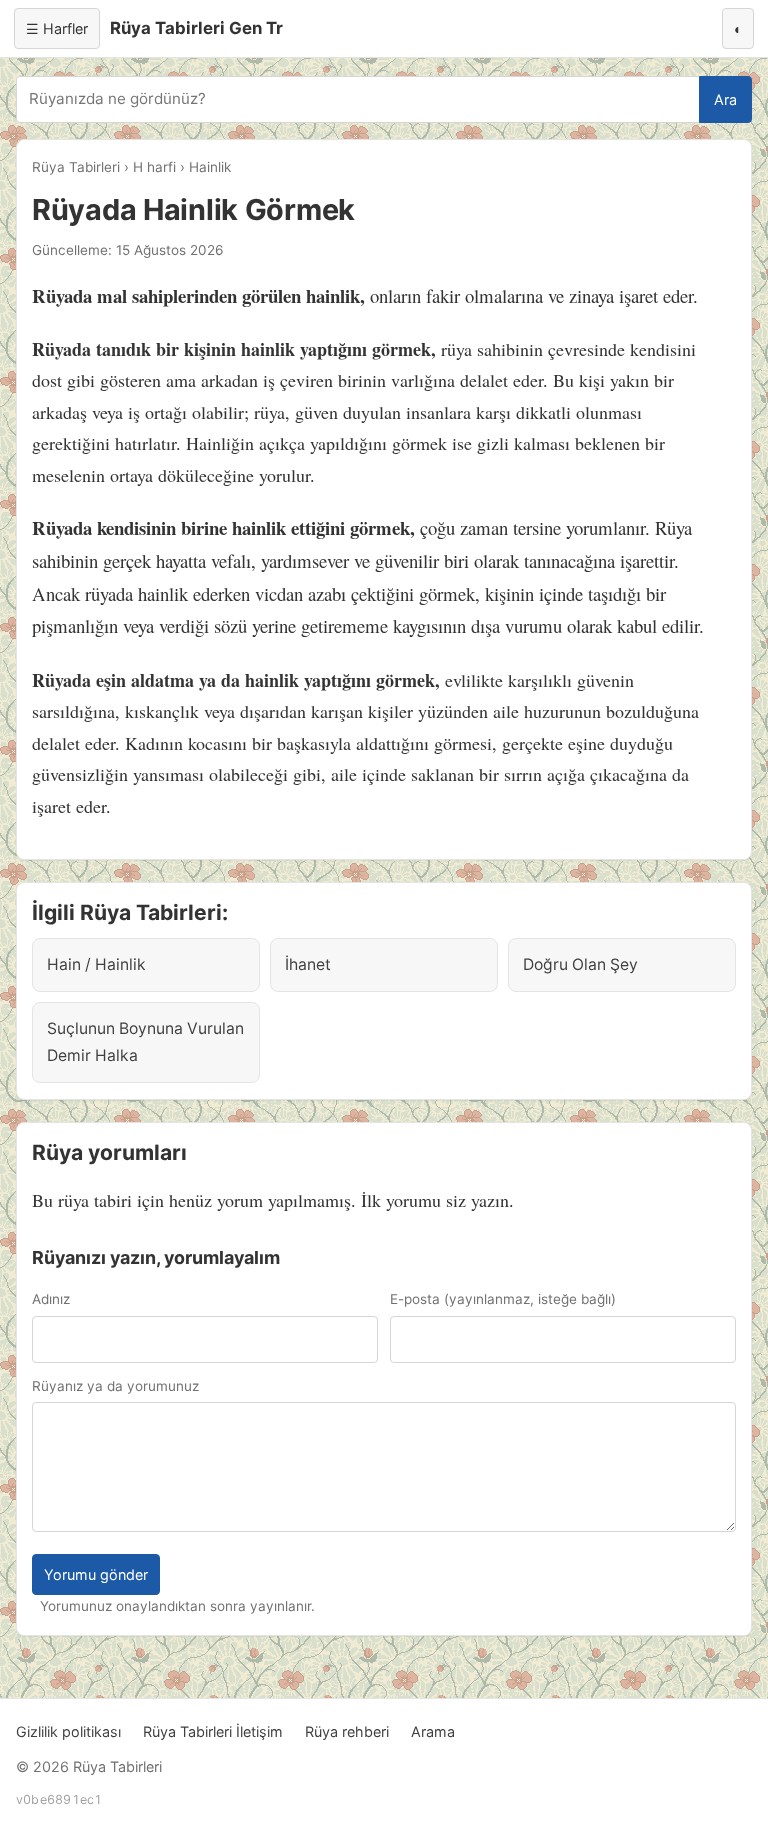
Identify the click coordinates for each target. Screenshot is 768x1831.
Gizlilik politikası (68, 1731)
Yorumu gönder (96, 1574)
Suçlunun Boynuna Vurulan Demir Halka (145, 1042)
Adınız (51, 1299)
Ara (725, 99)
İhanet (308, 964)
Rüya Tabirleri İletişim (213, 1731)
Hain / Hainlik (96, 964)
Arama (433, 1731)
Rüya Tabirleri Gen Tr (196, 28)
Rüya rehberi (347, 1731)
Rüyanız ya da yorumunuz (115, 1386)
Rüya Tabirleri (76, 167)
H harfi (154, 167)
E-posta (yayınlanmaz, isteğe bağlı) (503, 1299)
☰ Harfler (57, 28)
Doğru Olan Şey (580, 964)
